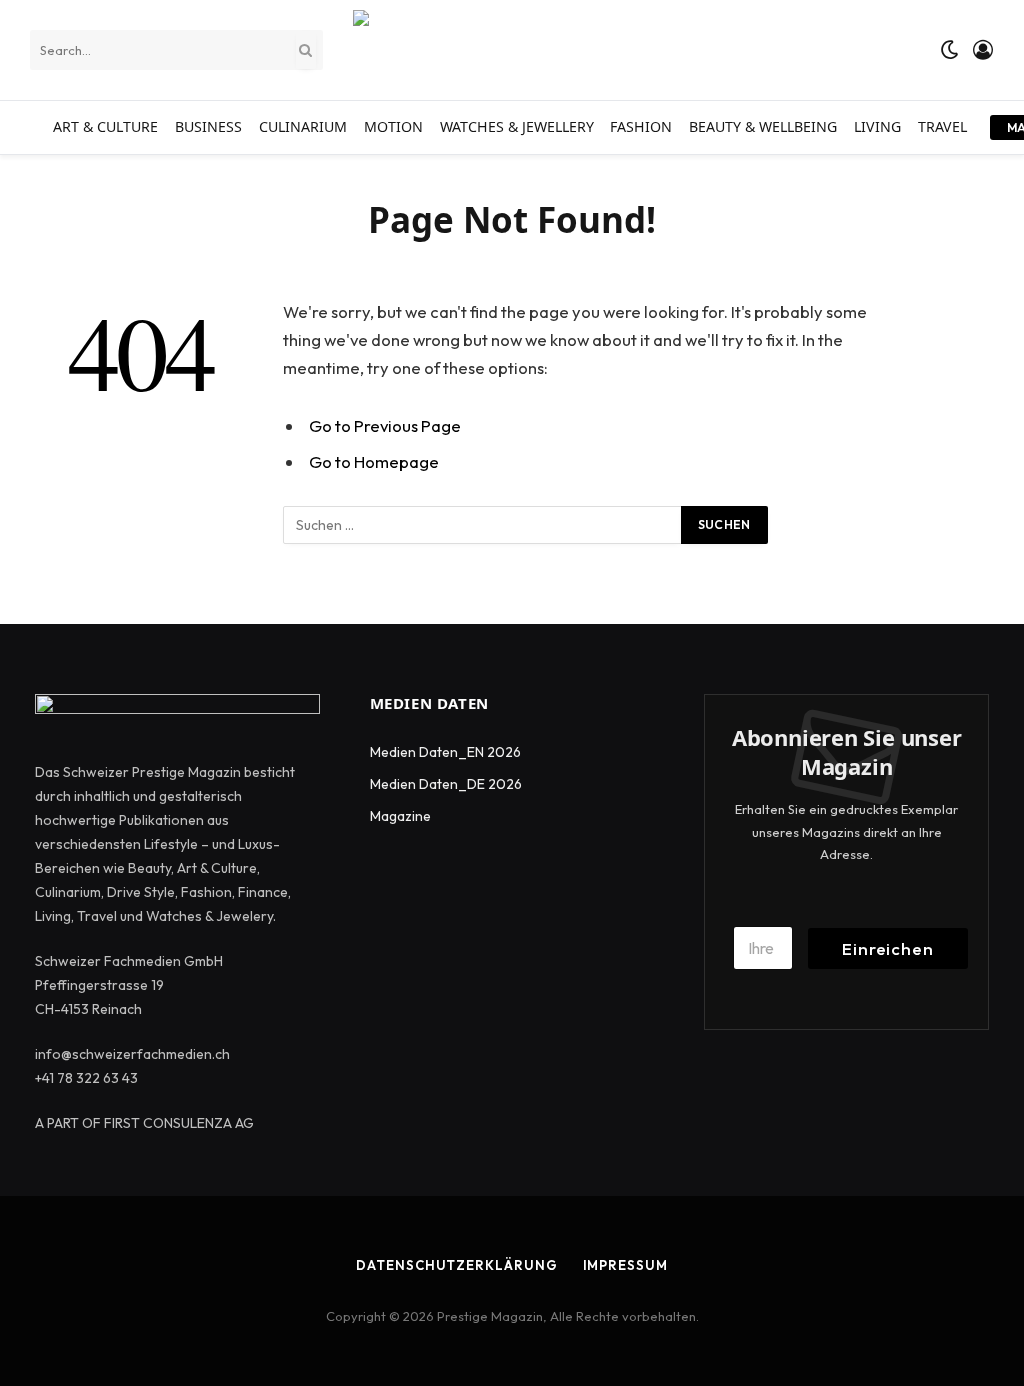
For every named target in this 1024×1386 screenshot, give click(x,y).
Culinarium (303, 126)
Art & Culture (105, 126)
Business (208, 126)
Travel (942, 126)
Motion (393, 126)
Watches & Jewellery (517, 126)
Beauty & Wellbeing (763, 126)
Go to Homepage (374, 461)
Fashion (641, 126)
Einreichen (888, 948)
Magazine (400, 816)
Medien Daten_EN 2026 (445, 752)
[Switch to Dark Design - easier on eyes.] (950, 50)
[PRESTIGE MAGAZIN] (553, 50)
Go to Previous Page (385, 425)
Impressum (625, 1265)
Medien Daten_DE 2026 (446, 784)
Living (877, 126)
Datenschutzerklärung (456, 1265)
